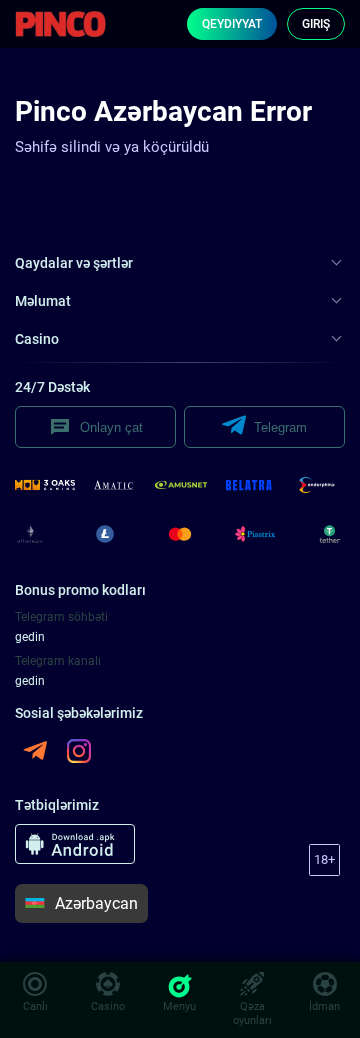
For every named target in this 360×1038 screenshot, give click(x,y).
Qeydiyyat (232, 24)
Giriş (316, 24)
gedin (30, 637)
